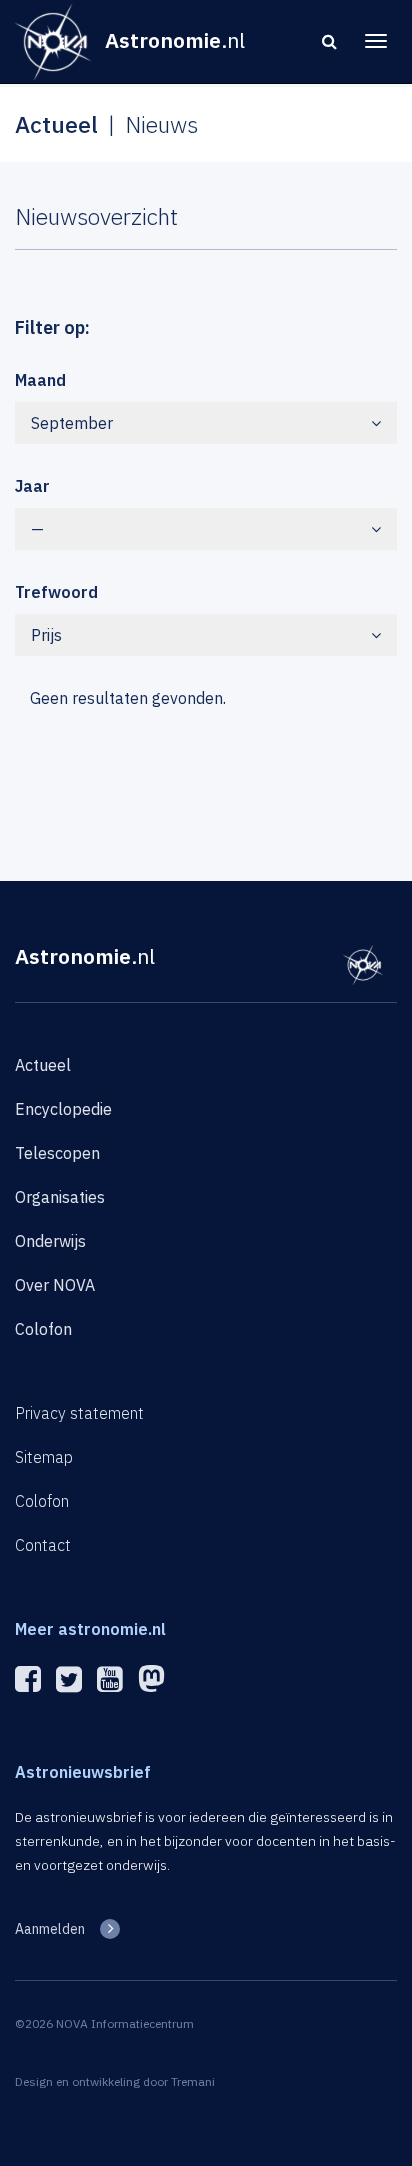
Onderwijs (50, 1241)
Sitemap (44, 1457)
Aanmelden (50, 1929)
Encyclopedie (63, 1109)
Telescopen (57, 1153)
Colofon (43, 1329)
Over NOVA (55, 1285)
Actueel (43, 1065)
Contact (43, 1545)
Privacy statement (79, 1413)
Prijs (46, 635)
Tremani (193, 2081)
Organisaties (60, 1197)
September (72, 423)
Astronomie (85, 956)
